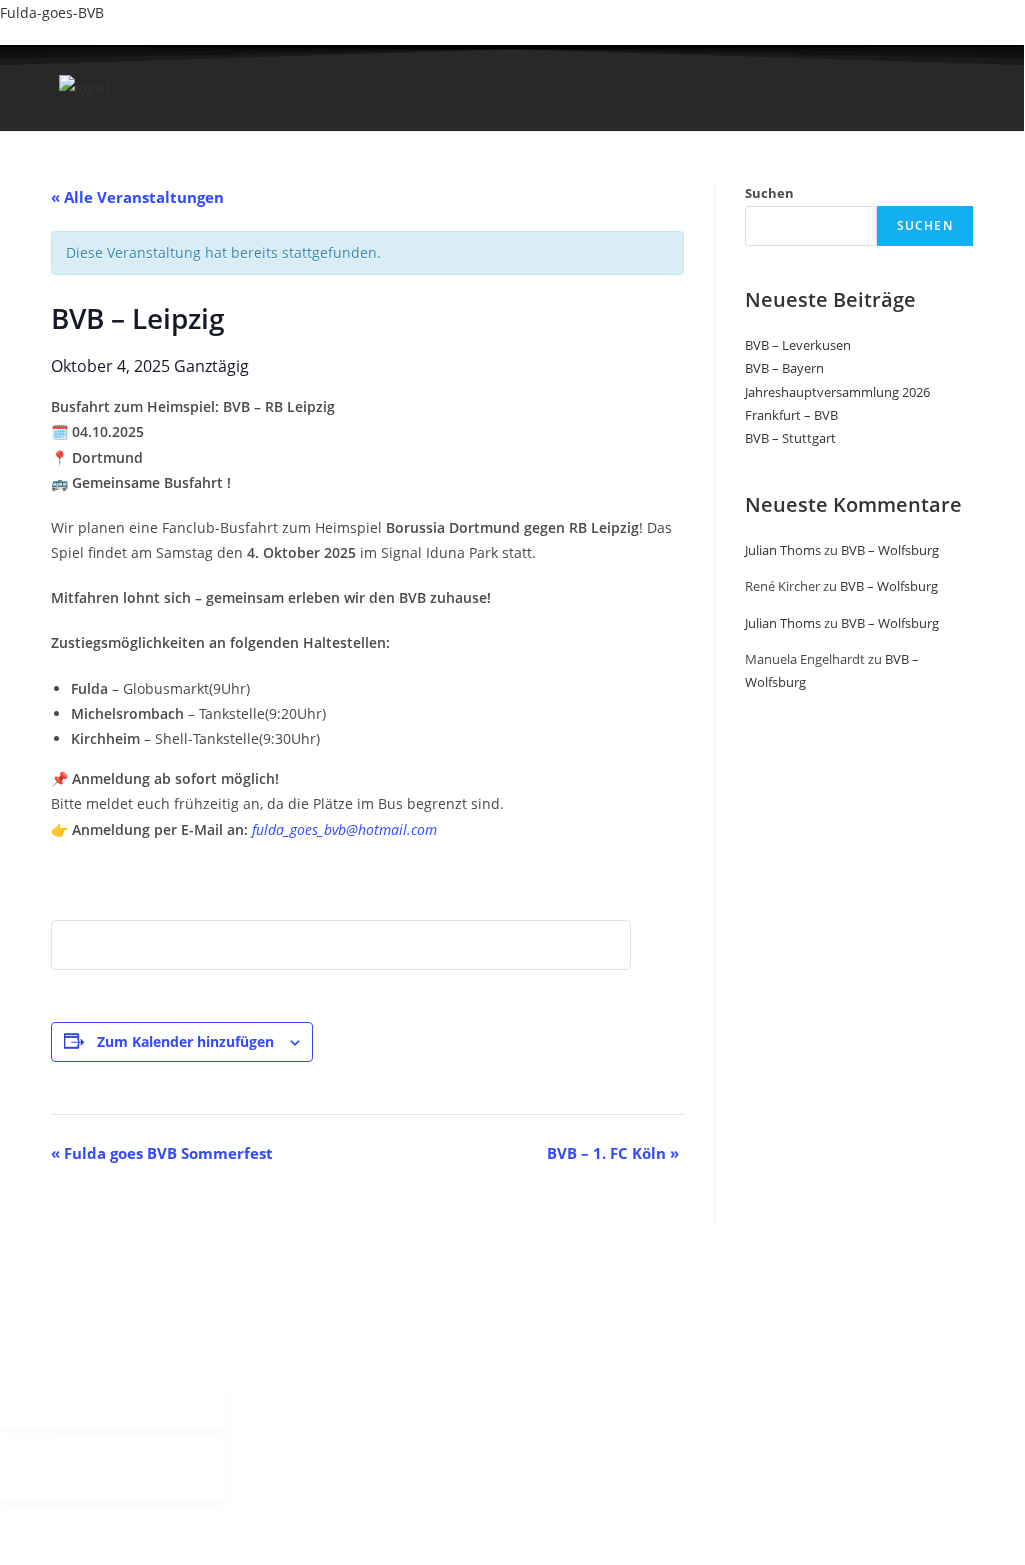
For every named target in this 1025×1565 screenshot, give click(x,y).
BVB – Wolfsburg (890, 550)
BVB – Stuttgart (790, 438)
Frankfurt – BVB (791, 415)
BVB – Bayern (784, 368)
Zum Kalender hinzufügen (185, 1041)
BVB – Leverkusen (798, 345)
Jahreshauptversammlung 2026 (837, 392)
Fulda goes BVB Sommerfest (162, 1153)
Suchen (769, 193)
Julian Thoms (783, 550)
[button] (342, 114)
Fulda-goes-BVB (52, 12)
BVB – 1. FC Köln (613, 1153)
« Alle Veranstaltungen (137, 197)
